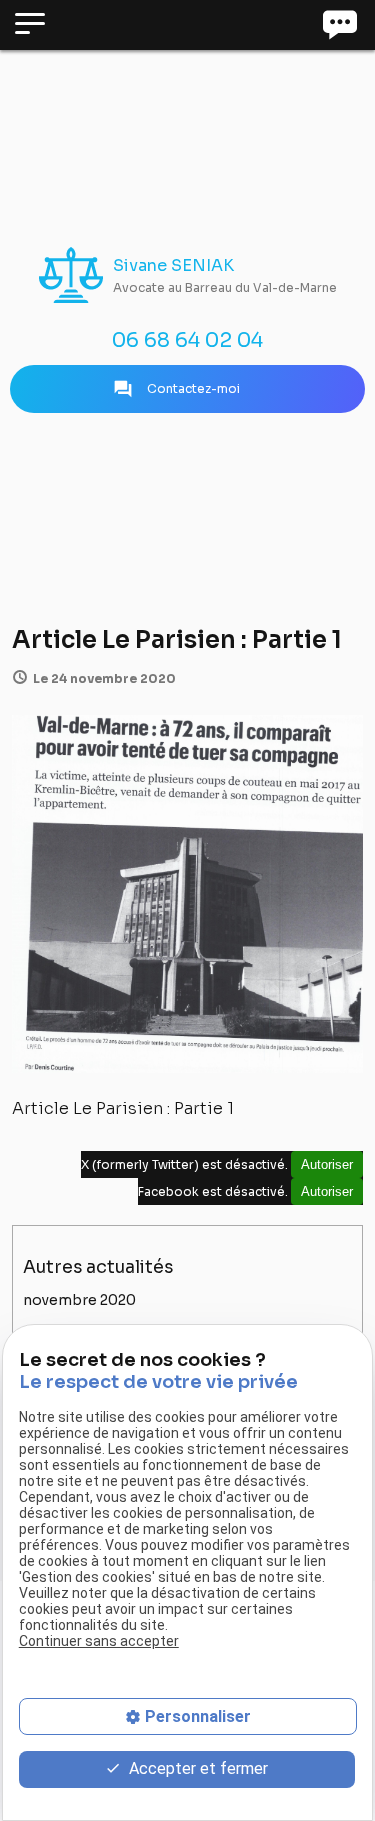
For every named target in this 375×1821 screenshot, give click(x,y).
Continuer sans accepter (99, 1641)
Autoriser (327, 1164)
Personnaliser (198, 1716)
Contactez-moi (176, 389)
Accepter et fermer (196, 1768)
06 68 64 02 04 (187, 340)
